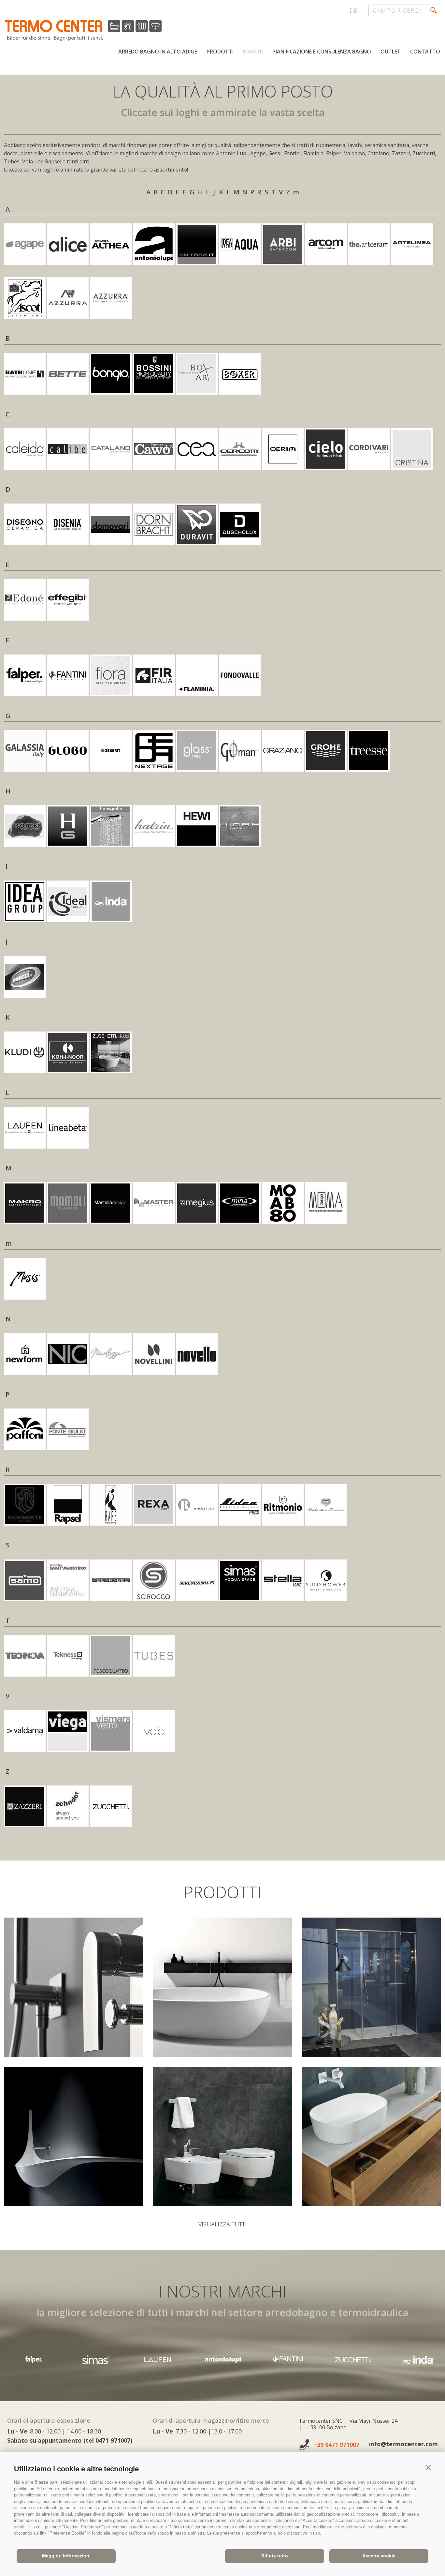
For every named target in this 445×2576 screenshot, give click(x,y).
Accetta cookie (379, 2556)
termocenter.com (83, 30)
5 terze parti (47, 2482)
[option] (95, 2360)
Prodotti (220, 52)
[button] (428, 2468)
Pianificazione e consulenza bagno (322, 52)
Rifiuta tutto (275, 2556)
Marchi (253, 52)
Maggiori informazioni (66, 2556)
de (353, 10)
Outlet (391, 52)
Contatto (425, 52)
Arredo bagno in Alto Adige (158, 52)
